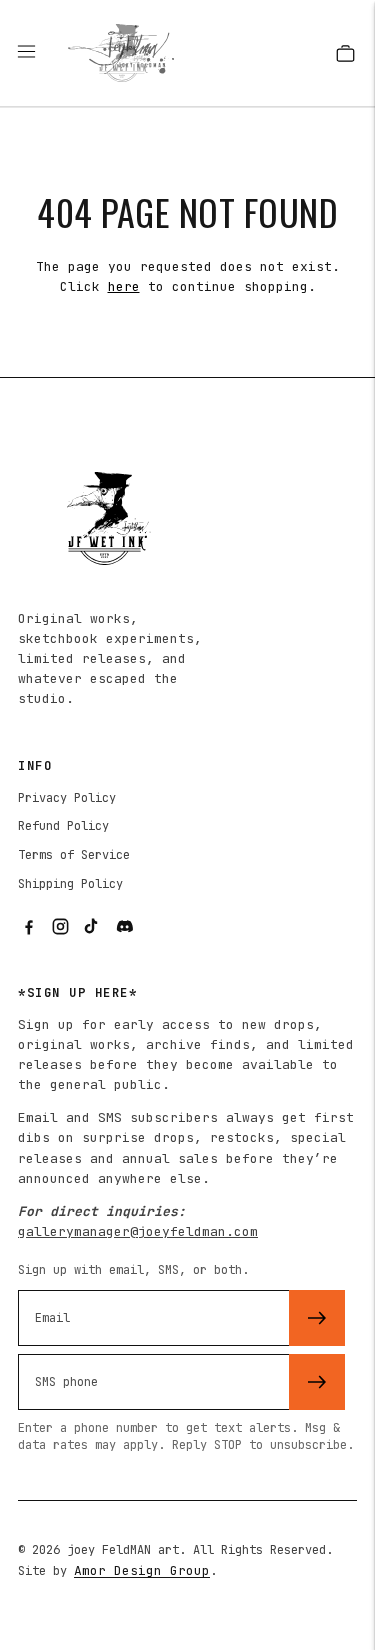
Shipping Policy (70, 884)
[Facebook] (28, 927)
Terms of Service (74, 855)
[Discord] (124, 927)
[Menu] (36, 53)
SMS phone (74, 1351)
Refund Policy (63, 826)
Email (58, 1287)
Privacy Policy (67, 798)
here (124, 286)
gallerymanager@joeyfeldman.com (138, 1231)
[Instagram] (60, 927)
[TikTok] (92, 927)
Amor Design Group (142, 1570)
